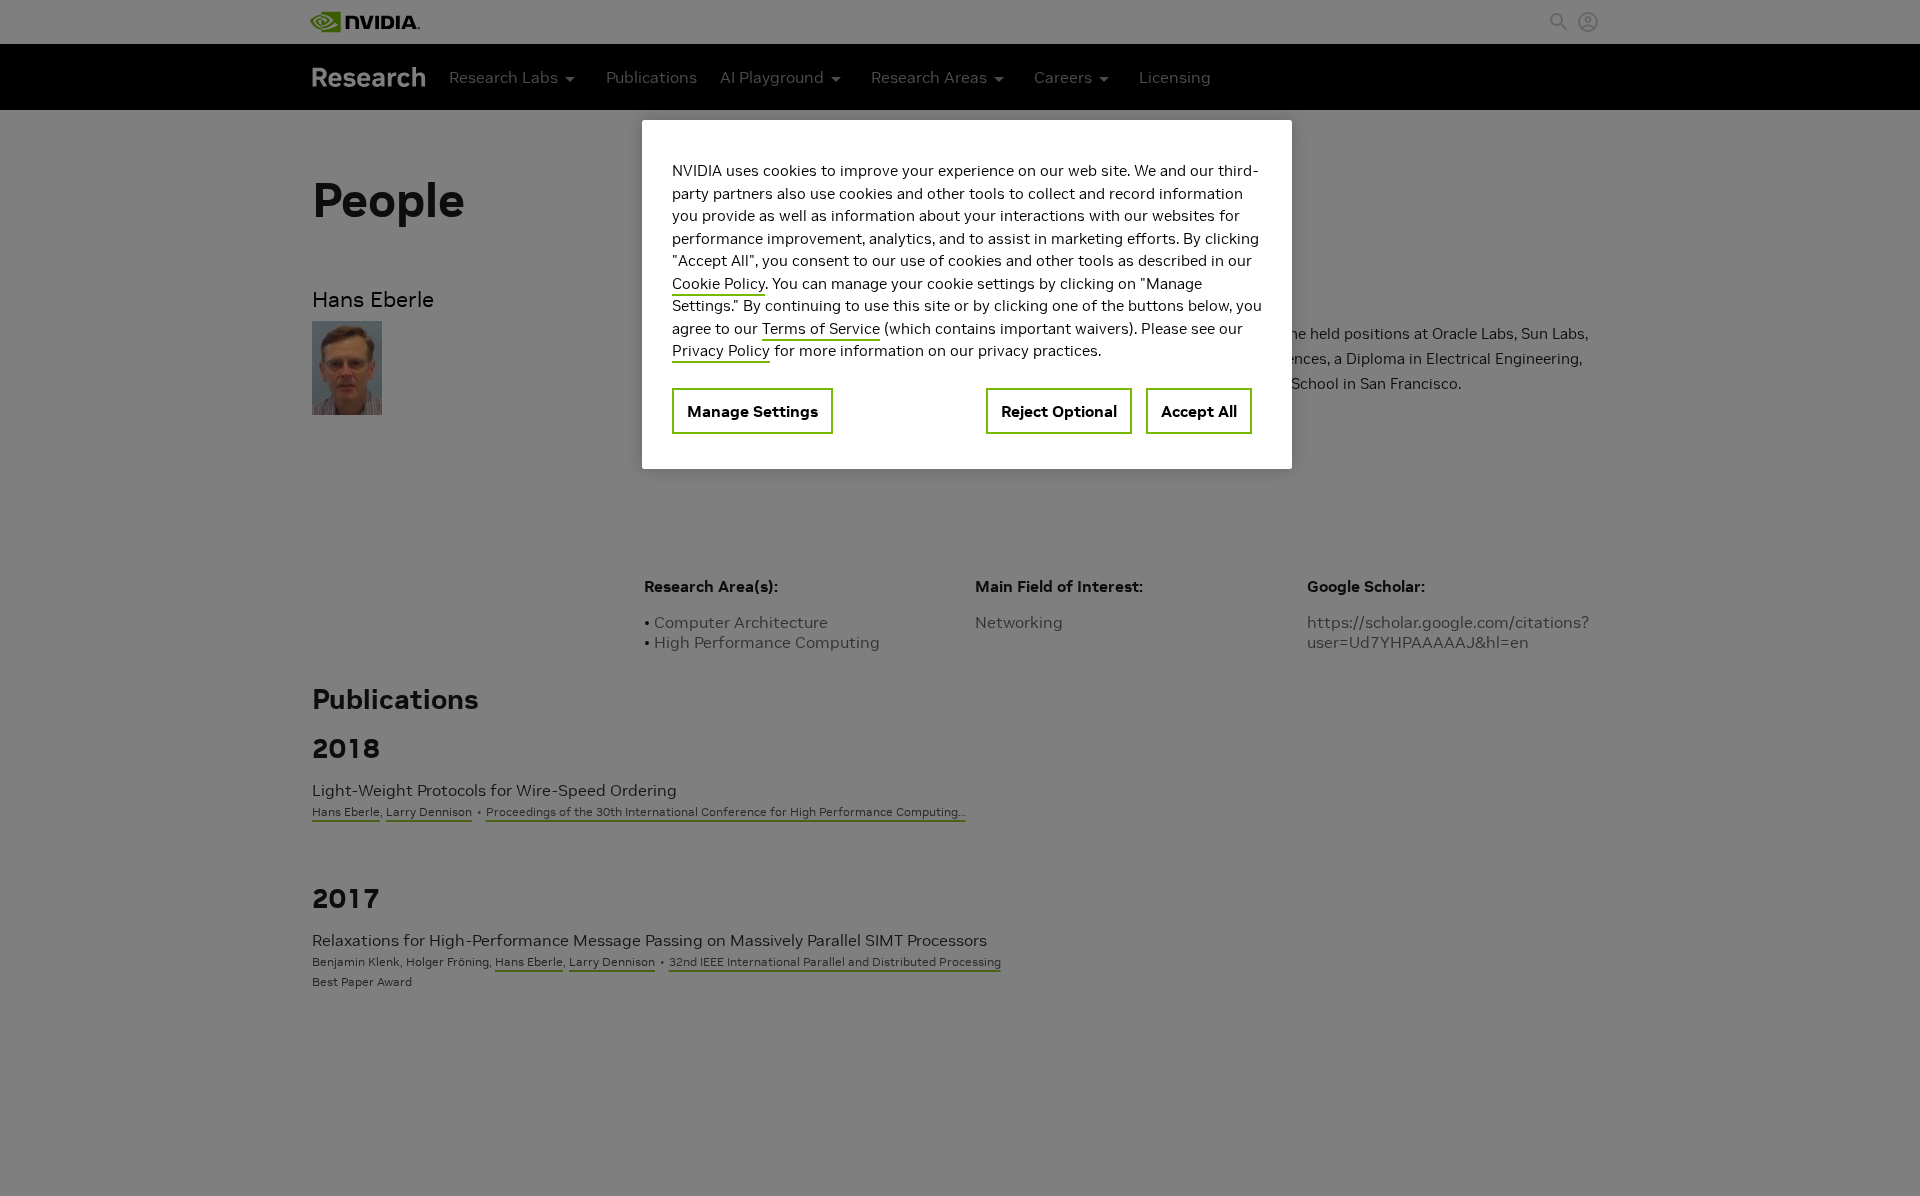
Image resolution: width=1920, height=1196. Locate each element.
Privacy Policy (721, 350)
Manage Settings (752, 410)
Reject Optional (1059, 410)
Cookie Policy (718, 282)
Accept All (1199, 410)
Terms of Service (821, 327)
